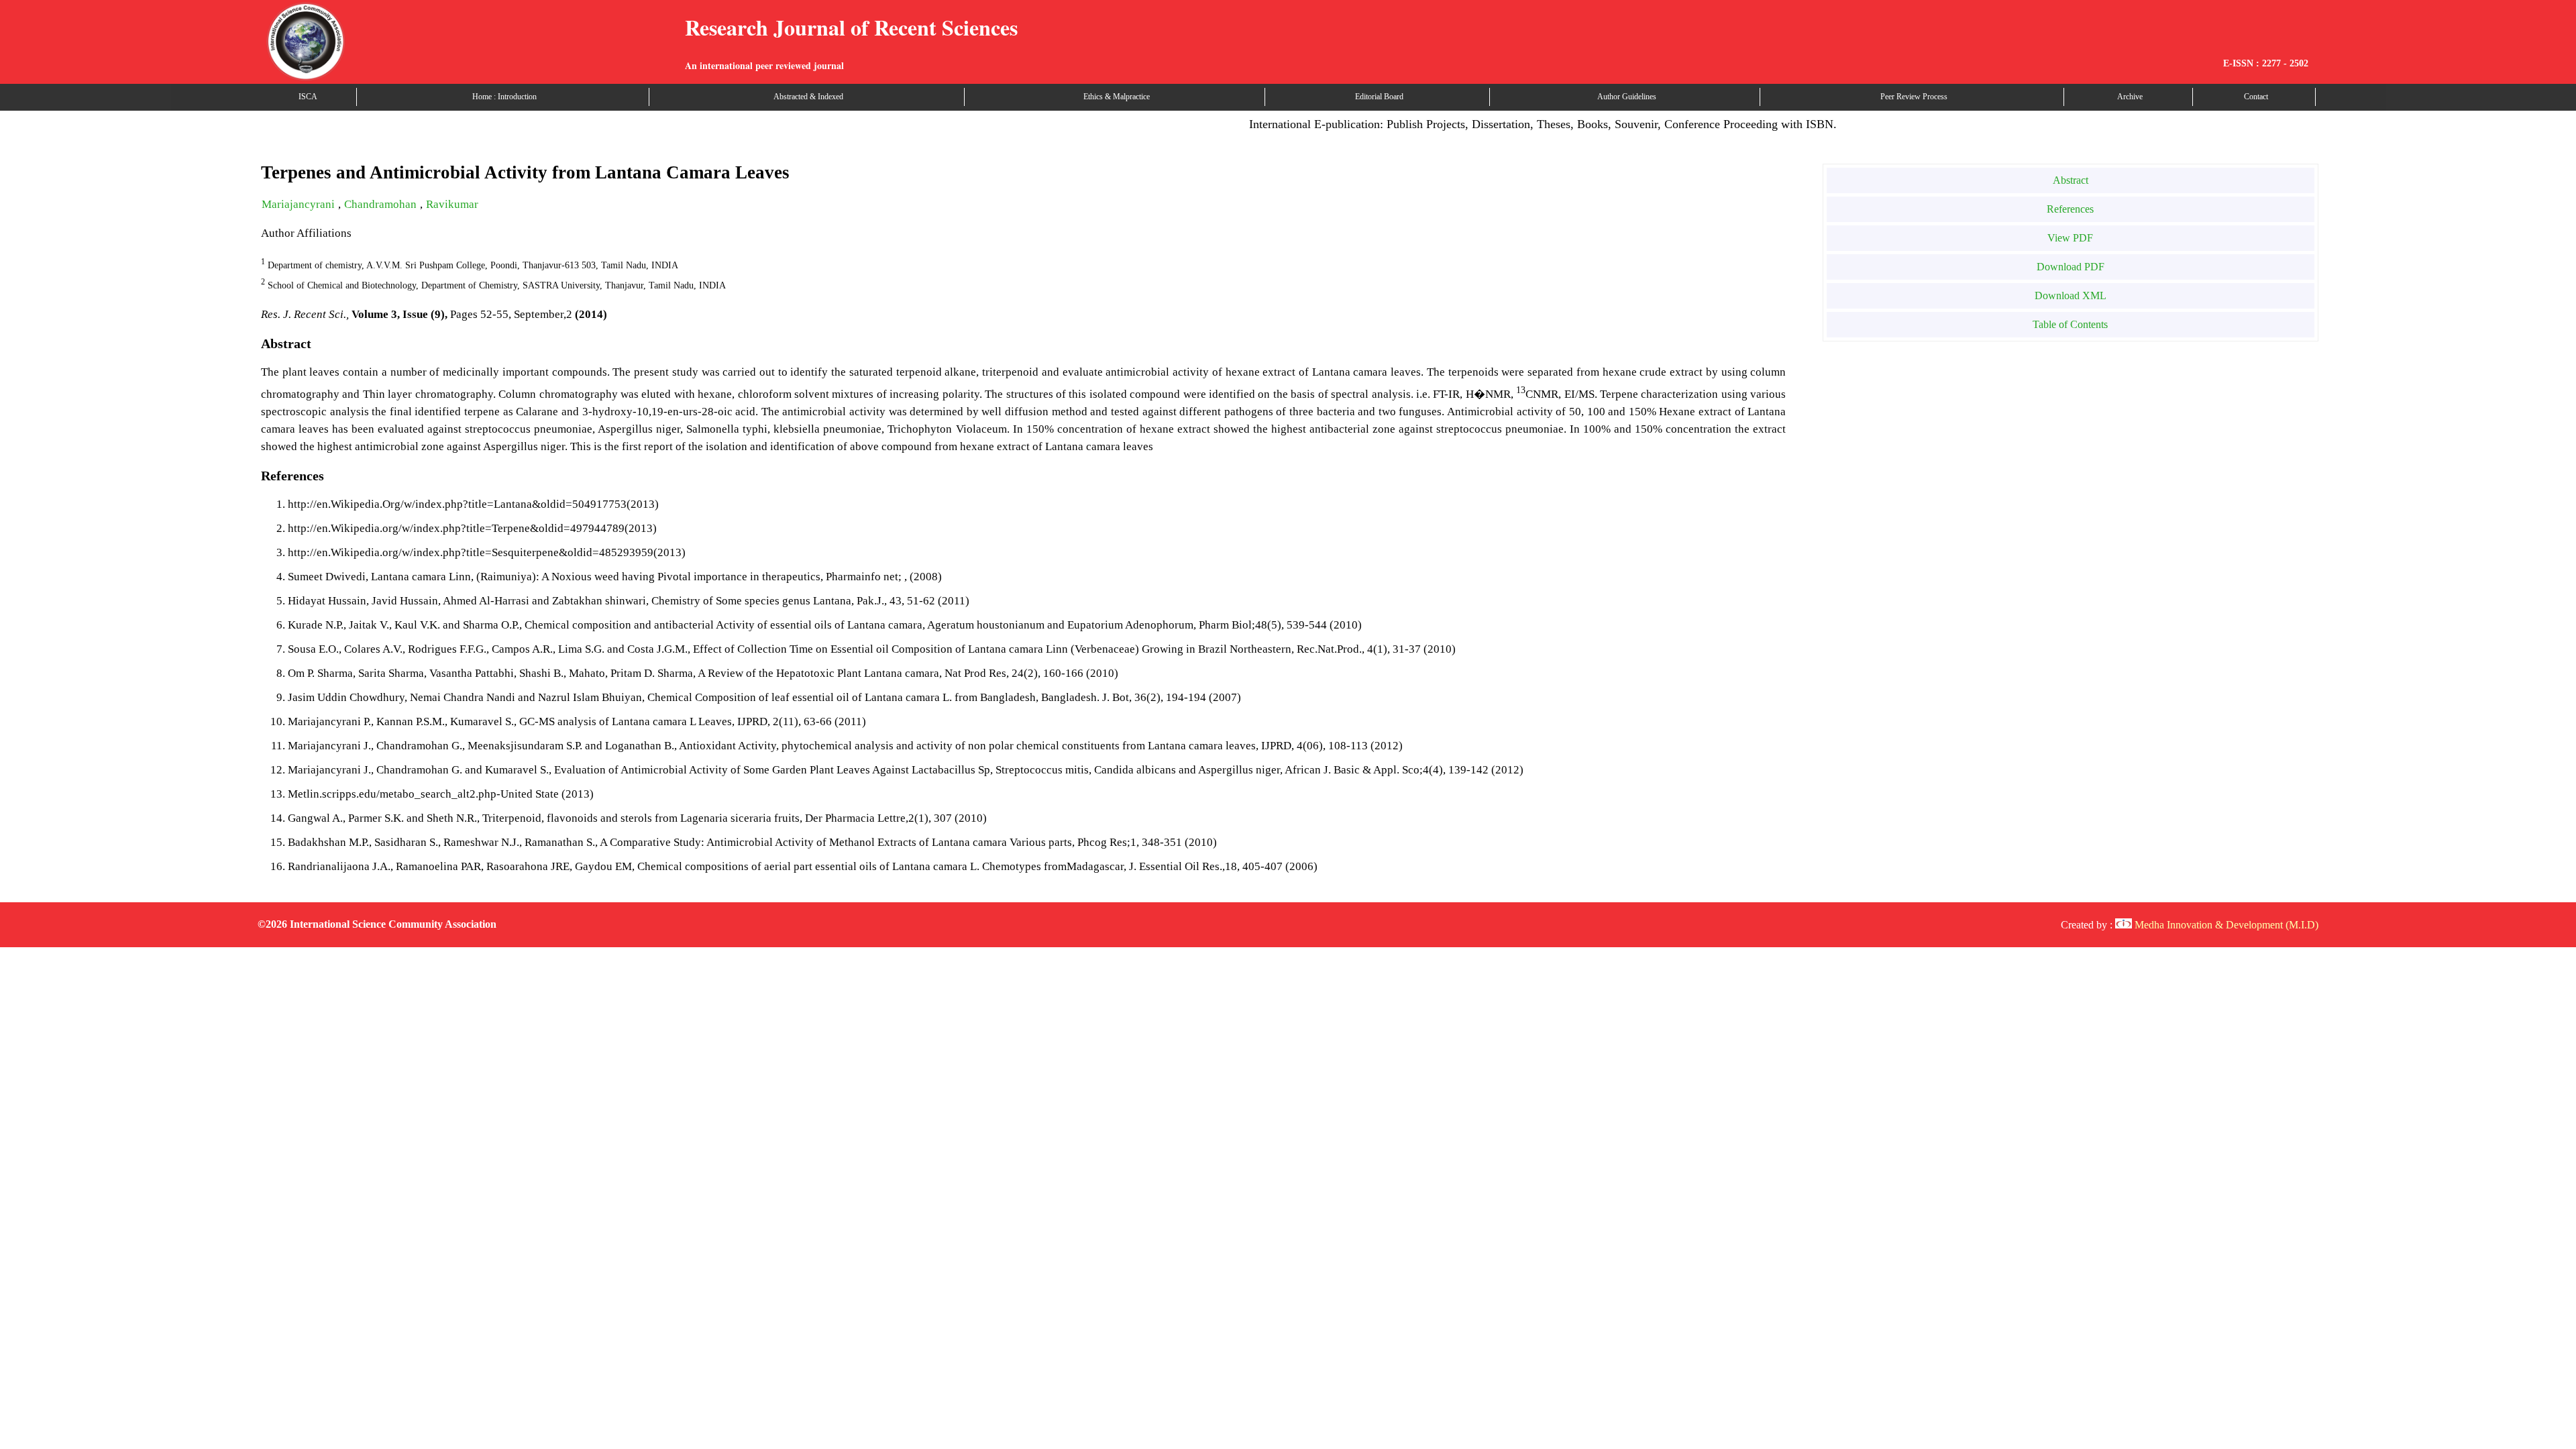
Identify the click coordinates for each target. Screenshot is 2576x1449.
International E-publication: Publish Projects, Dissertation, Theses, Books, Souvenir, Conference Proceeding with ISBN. (1504, 124)
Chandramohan (382, 204)
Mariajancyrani (300, 204)
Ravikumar (452, 204)
